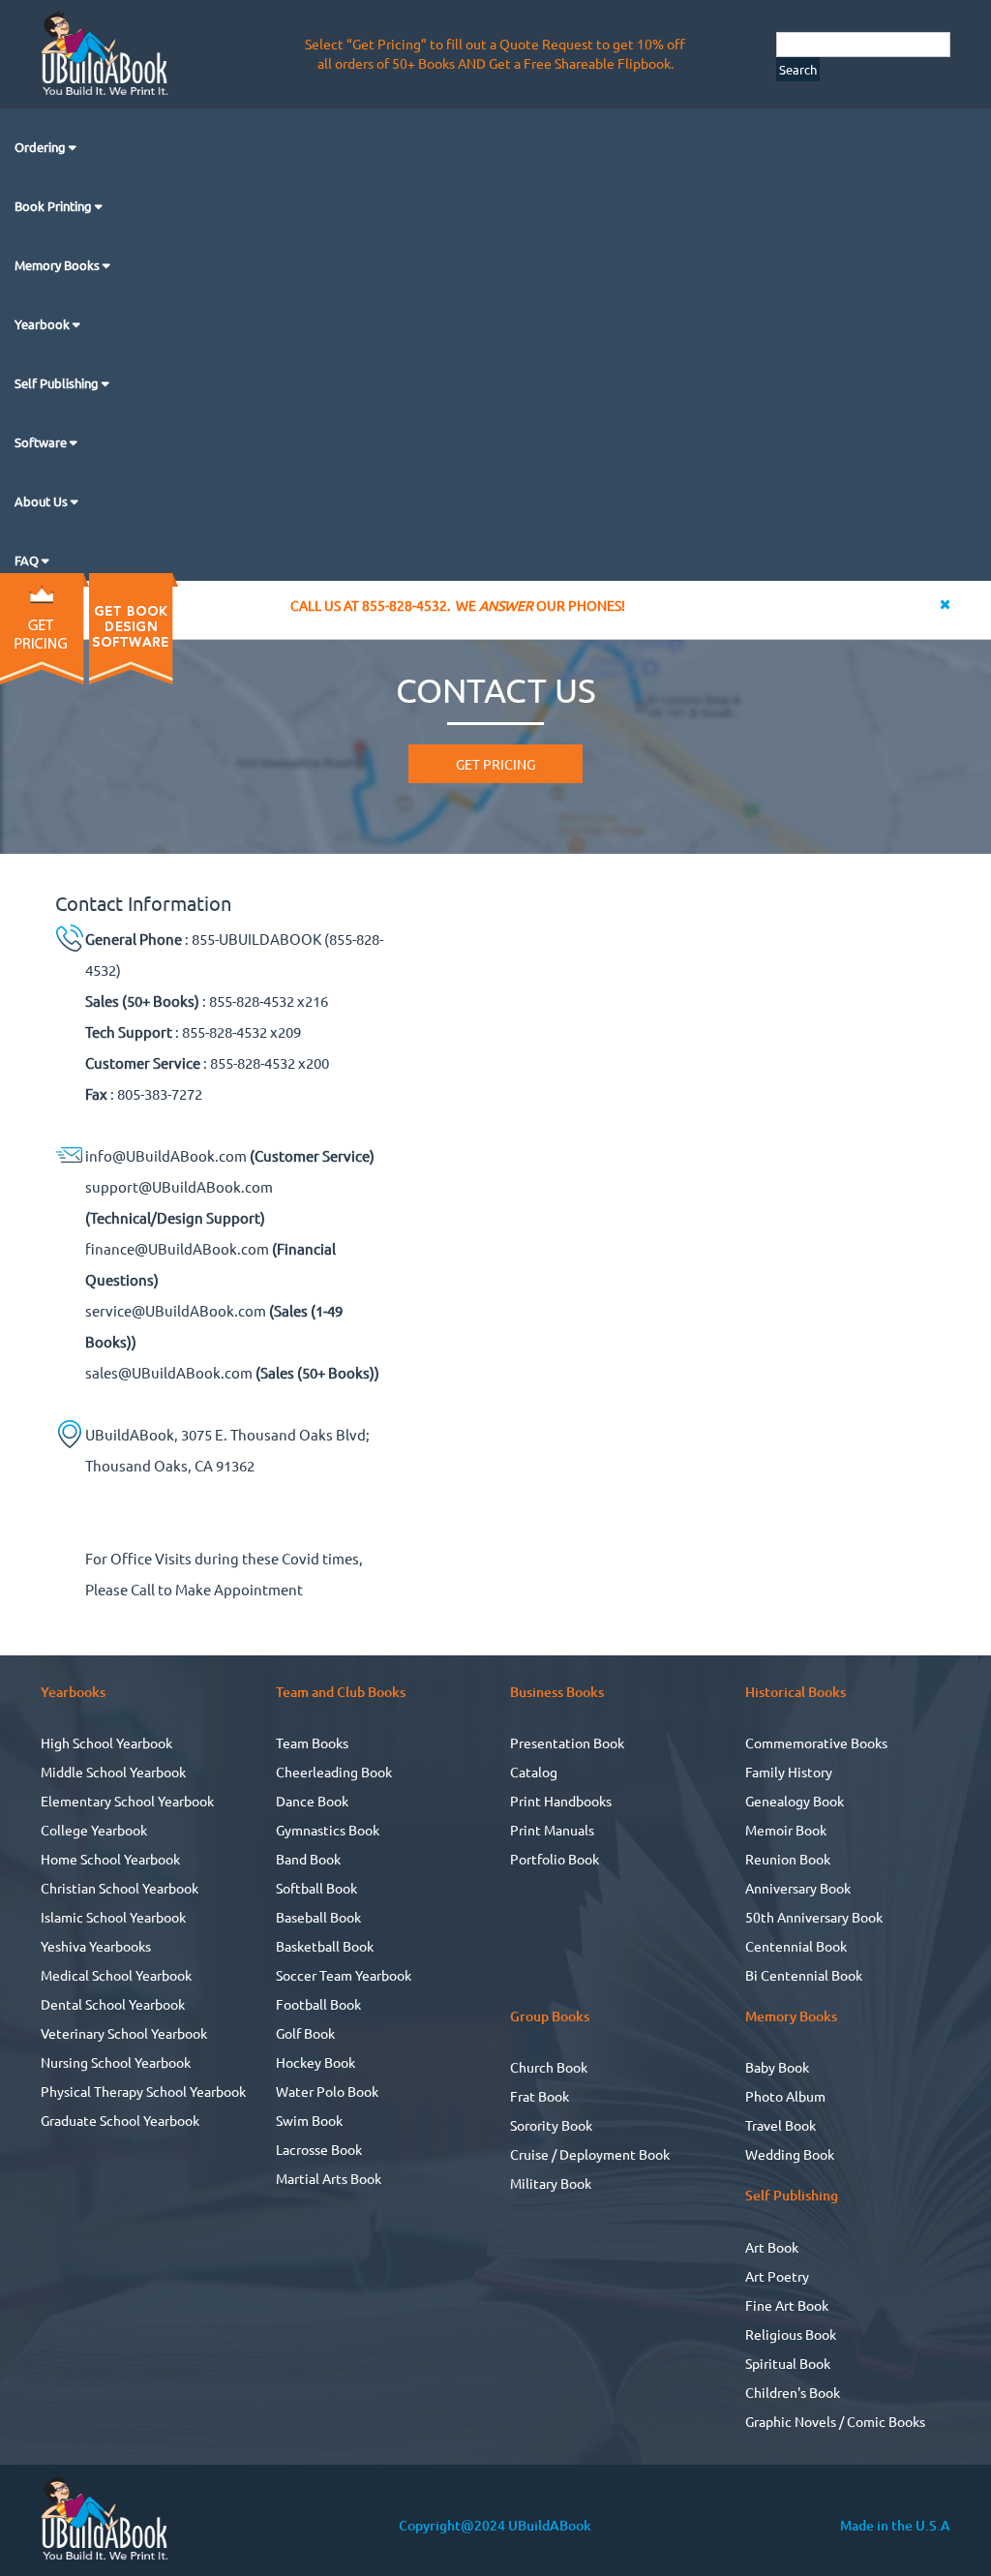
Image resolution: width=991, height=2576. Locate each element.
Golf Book (305, 2033)
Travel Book (781, 2125)
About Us (43, 501)
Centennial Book (796, 1946)
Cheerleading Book (334, 1772)
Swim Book (309, 2120)
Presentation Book (567, 1743)
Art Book (772, 2247)
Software (42, 442)
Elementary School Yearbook (127, 1801)
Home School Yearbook (110, 1859)
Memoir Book (786, 1830)
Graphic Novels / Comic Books (835, 2421)
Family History (789, 1772)
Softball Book (316, 1888)
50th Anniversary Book (814, 1917)
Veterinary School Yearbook (124, 2033)
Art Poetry (777, 2276)
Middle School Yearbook (113, 1772)
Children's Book (793, 2392)
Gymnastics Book (328, 1830)
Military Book (551, 2183)
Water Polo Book (327, 2091)
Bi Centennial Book (804, 1975)
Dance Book (312, 1801)
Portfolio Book (555, 1859)
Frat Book (540, 2096)
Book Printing (55, 206)
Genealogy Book (795, 1801)
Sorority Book (551, 2125)
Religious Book (791, 2334)
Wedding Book (790, 2154)
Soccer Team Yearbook (344, 1975)
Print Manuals (552, 1830)
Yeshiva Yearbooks (96, 1946)
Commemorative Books (816, 1743)
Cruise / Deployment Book (590, 2154)
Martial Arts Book (329, 2178)
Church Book (549, 2067)
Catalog (534, 1772)
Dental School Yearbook (113, 2004)
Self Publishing (58, 383)
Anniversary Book (798, 1888)
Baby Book (777, 2067)
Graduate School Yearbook (120, 2120)
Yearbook (44, 324)
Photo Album (785, 2096)
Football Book (318, 2004)
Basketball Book (325, 1946)
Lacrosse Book (319, 2149)
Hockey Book (315, 2062)
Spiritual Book (788, 2363)
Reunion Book (788, 1859)
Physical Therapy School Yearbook (143, 2091)
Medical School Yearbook (116, 1975)
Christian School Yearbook (120, 1888)
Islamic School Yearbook (113, 1917)
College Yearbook (94, 1830)
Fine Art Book (787, 2305)
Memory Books (59, 265)
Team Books (312, 1743)
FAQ (28, 560)
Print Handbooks (561, 1801)
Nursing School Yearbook (116, 2062)
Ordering (42, 147)
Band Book (308, 1859)
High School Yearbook (106, 1743)
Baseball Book (318, 1917)
